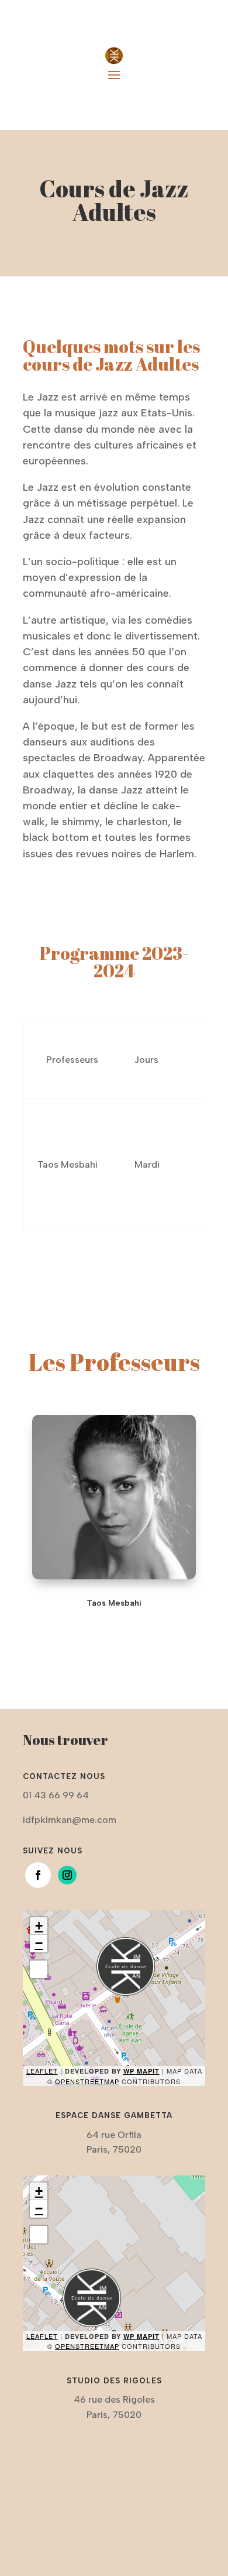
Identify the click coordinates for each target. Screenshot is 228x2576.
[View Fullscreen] (39, 1969)
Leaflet (42, 2071)
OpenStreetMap (87, 2081)
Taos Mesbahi (114, 1603)
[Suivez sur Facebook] (38, 1875)
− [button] (39, 1943)
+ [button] (39, 1926)
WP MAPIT (141, 2071)
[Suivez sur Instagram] (67, 1875)
